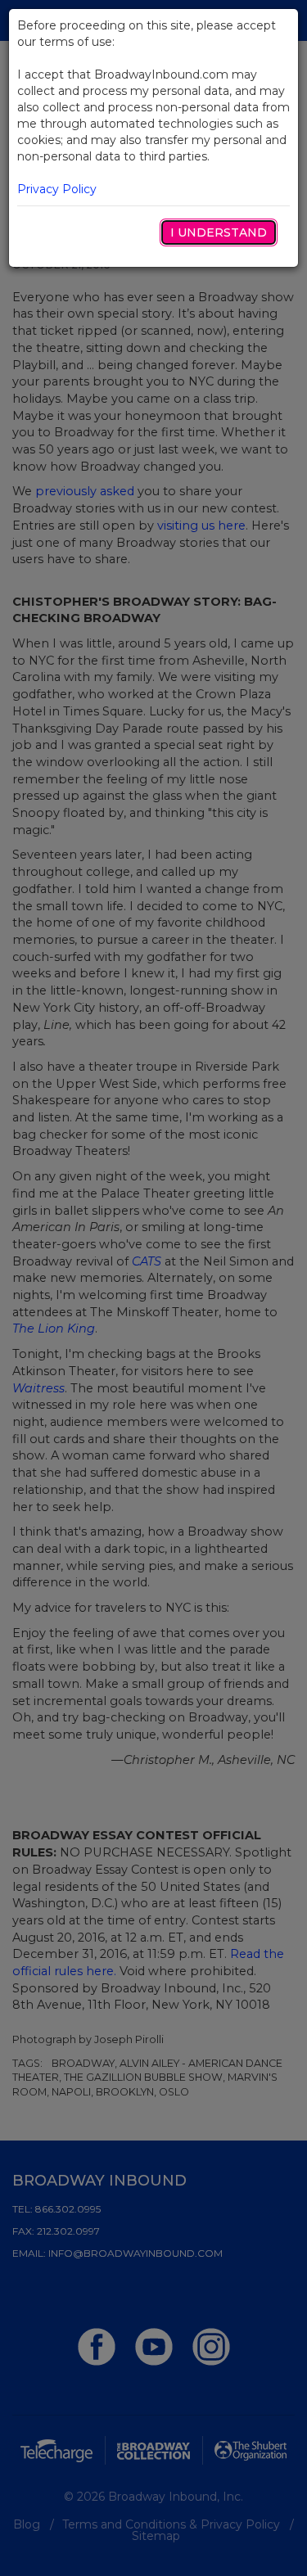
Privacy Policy (57, 189)
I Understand (219, 232)
